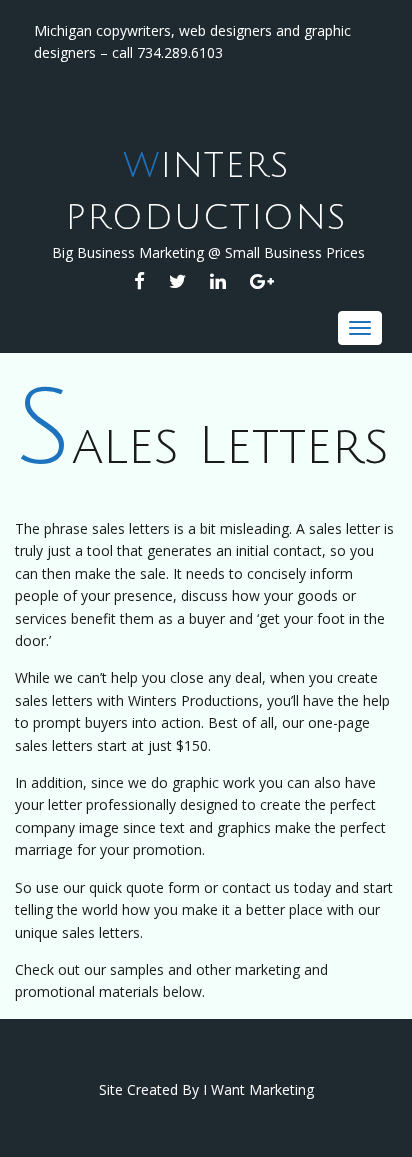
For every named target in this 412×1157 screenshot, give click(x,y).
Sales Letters (202, 446)
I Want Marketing (258, 1089)
